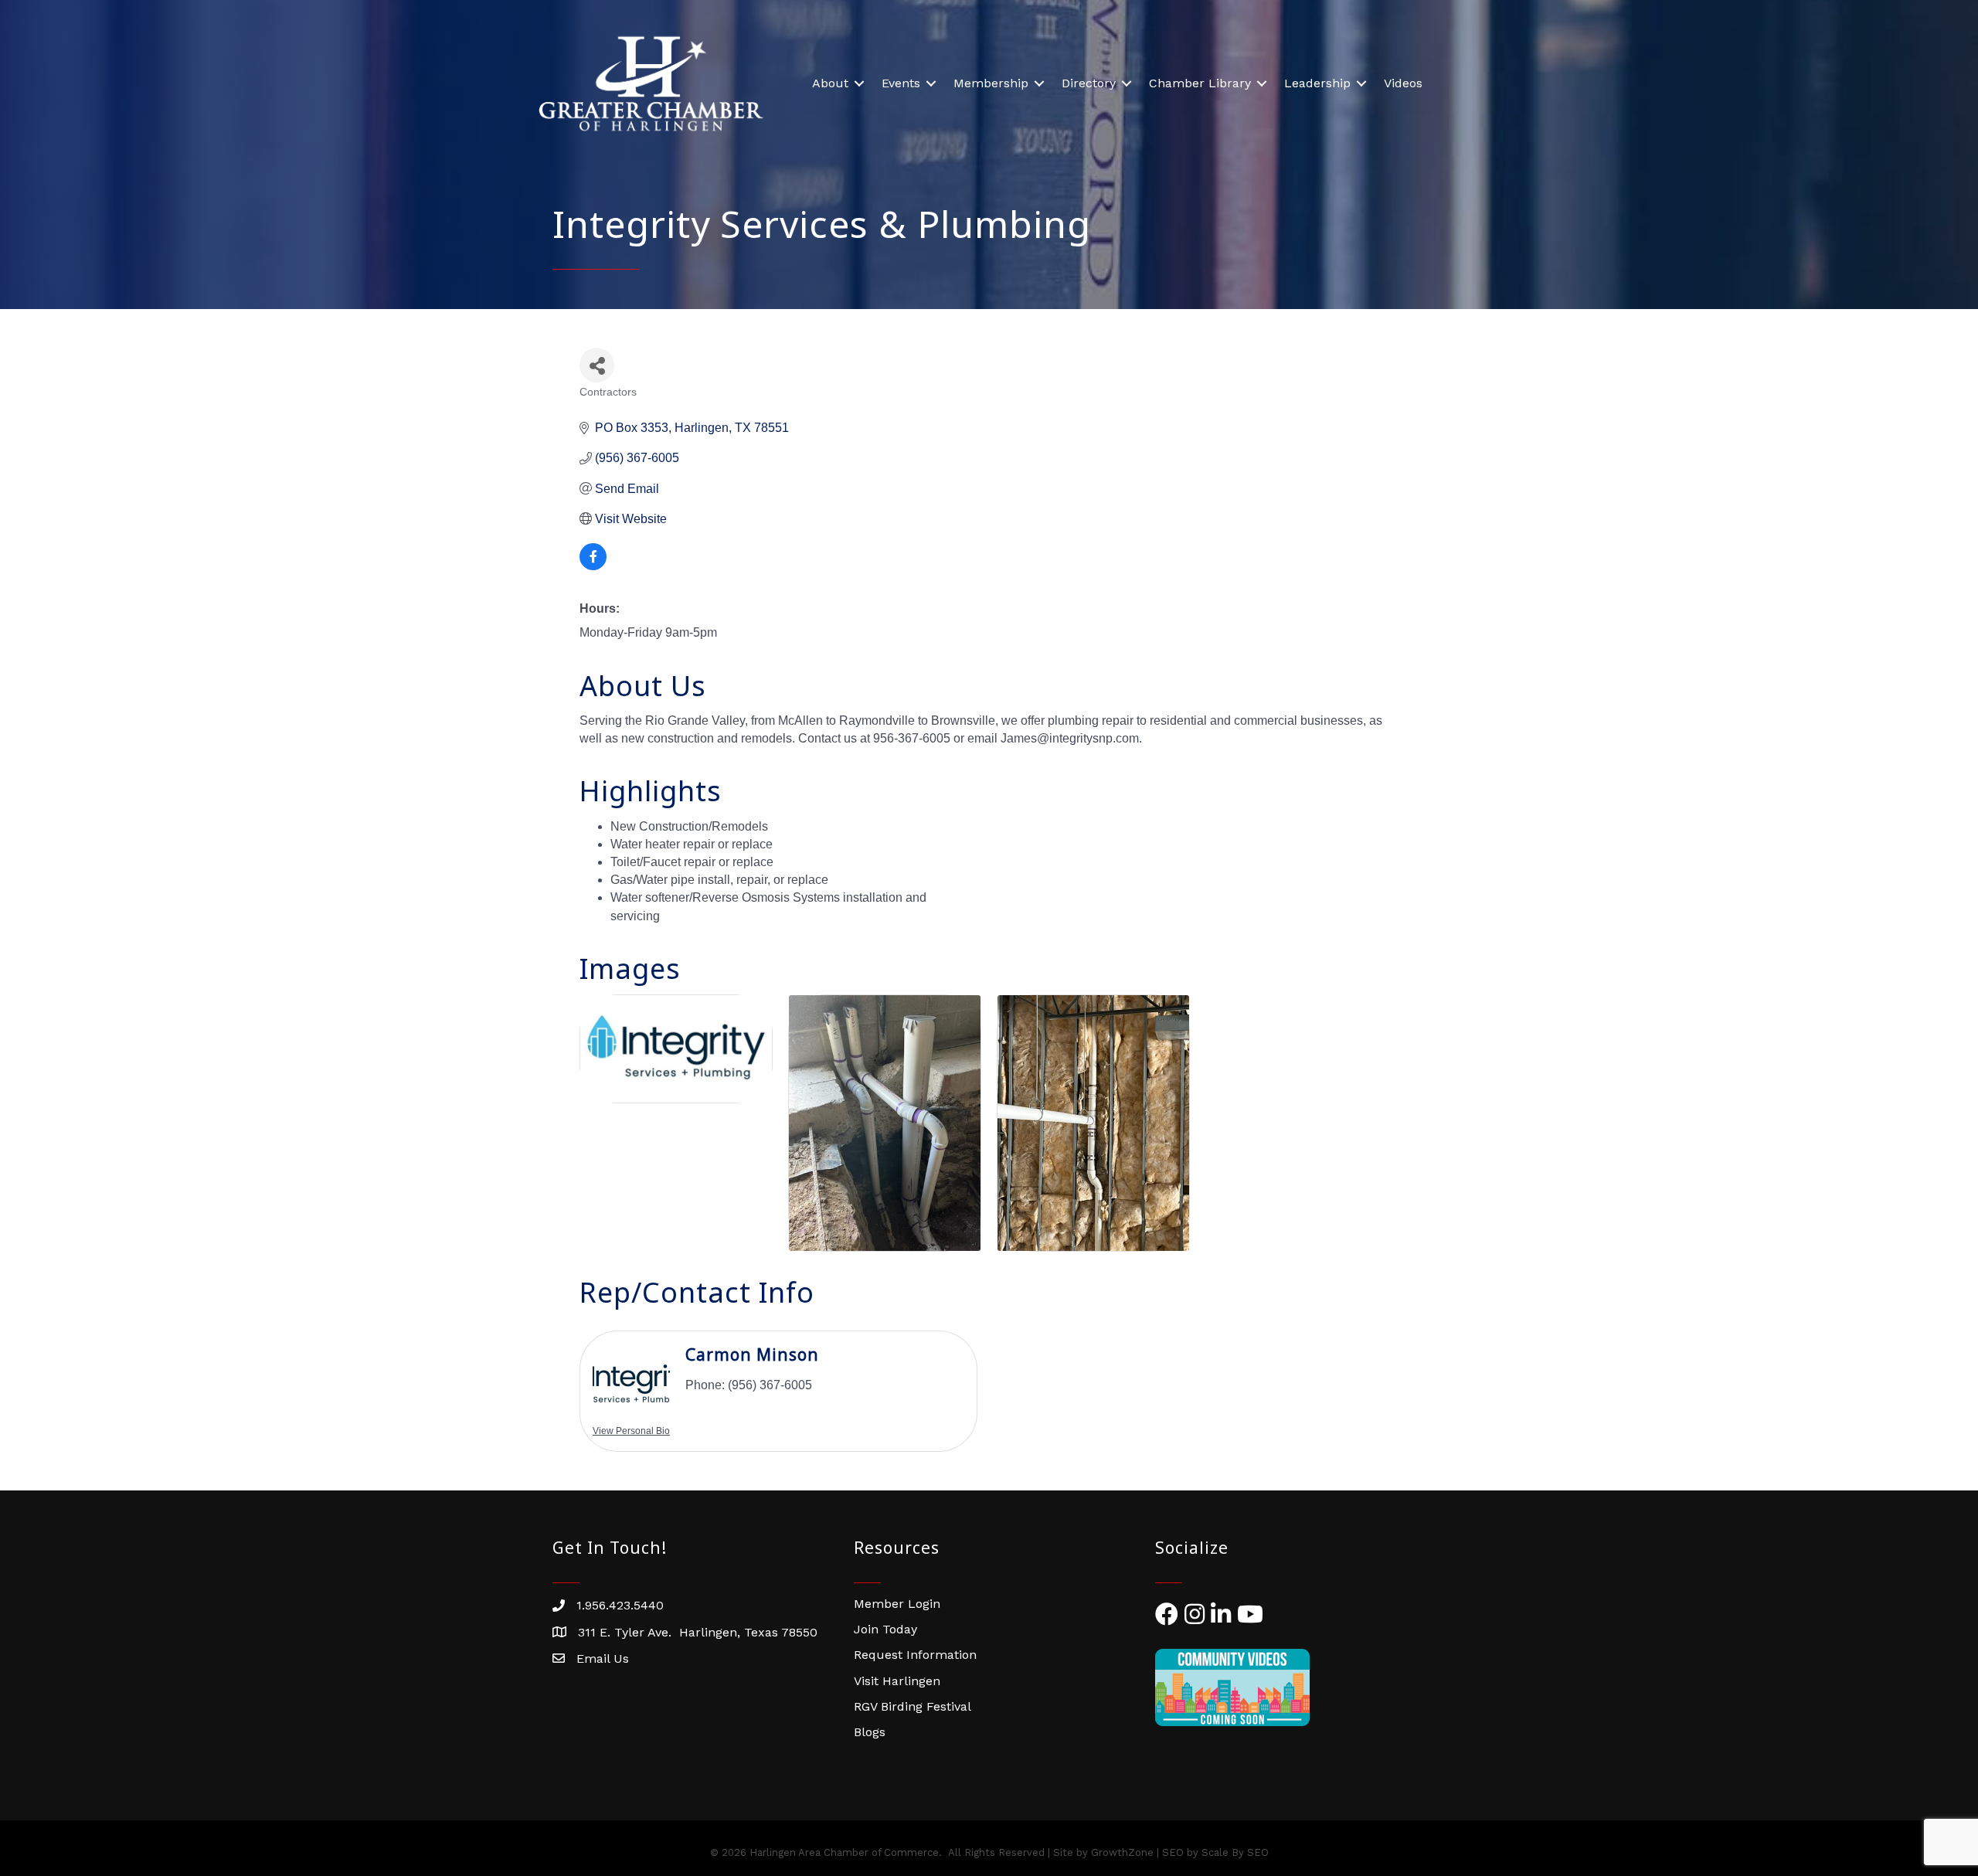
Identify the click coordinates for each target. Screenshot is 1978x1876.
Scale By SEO (1235, 1852)
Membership (991, 83)
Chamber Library (1200, 83)
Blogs (870, 1732)
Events (901, 83)
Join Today (885, 1629)
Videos (1403, 83)
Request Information (915, 1655)
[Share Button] (597, 365)
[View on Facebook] (593, 566)
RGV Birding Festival (913, 1706)
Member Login (897, 1604)
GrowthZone (1122, 1852)
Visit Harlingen (897, 1681)
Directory (1089, 83)
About (830, 83)
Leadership (1317, 83)
